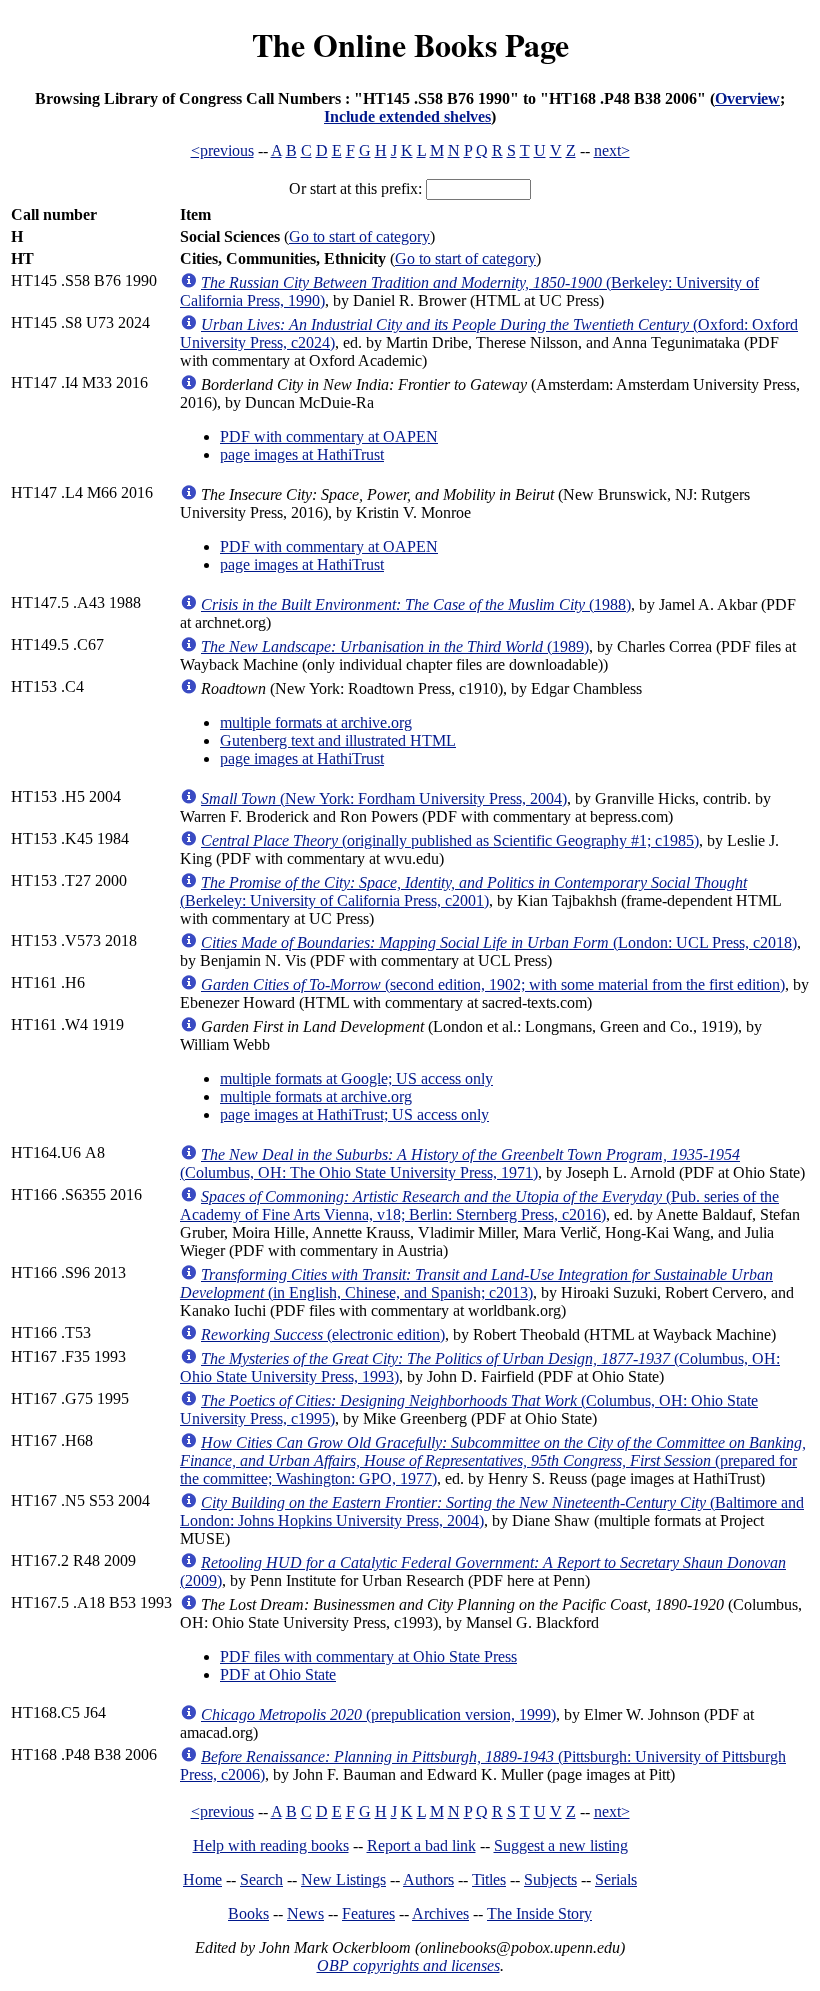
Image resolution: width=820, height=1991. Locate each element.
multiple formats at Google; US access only (356, 1078)
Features (368, 1913)
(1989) (395, 646)
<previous (222, 150)
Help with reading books (271, 1845)
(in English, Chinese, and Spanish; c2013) (476, 1283)
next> (612, 150)
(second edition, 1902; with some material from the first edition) (493, 984)
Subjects (550, 1879)
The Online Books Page (410, 44)
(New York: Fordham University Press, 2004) (384, 798)
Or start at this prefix (353, 188)
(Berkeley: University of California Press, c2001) (463, 891)
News (305, 1913)
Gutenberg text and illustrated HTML (338, 740)
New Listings (343, 1879)
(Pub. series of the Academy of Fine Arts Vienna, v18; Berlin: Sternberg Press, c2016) (479, 1205)
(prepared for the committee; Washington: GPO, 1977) (493, 1460)
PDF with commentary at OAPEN (329, 436)
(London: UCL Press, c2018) (499, 942)
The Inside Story (539, 1913)
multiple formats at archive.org (316, 722)
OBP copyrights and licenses (408, 1965)
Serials (616, 1879)
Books (248, 1913)
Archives (440, 1913)
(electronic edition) (323, 1334)
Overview (747, 98)
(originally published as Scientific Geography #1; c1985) (450, 840)
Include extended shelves (407, 116)
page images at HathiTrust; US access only (354, 1114)
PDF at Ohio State (278, 1674)
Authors (428, 1879)
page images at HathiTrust (302, 454)
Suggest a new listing (561, 1845)
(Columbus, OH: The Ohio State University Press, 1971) (460, 1163)
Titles (489, 1879)
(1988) (416, 604)
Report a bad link (421, 1845)
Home (202, 1879)
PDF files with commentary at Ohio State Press (368, 1656)
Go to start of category (359, 236)
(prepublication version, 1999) (378, 1714)
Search (261, 1879)
